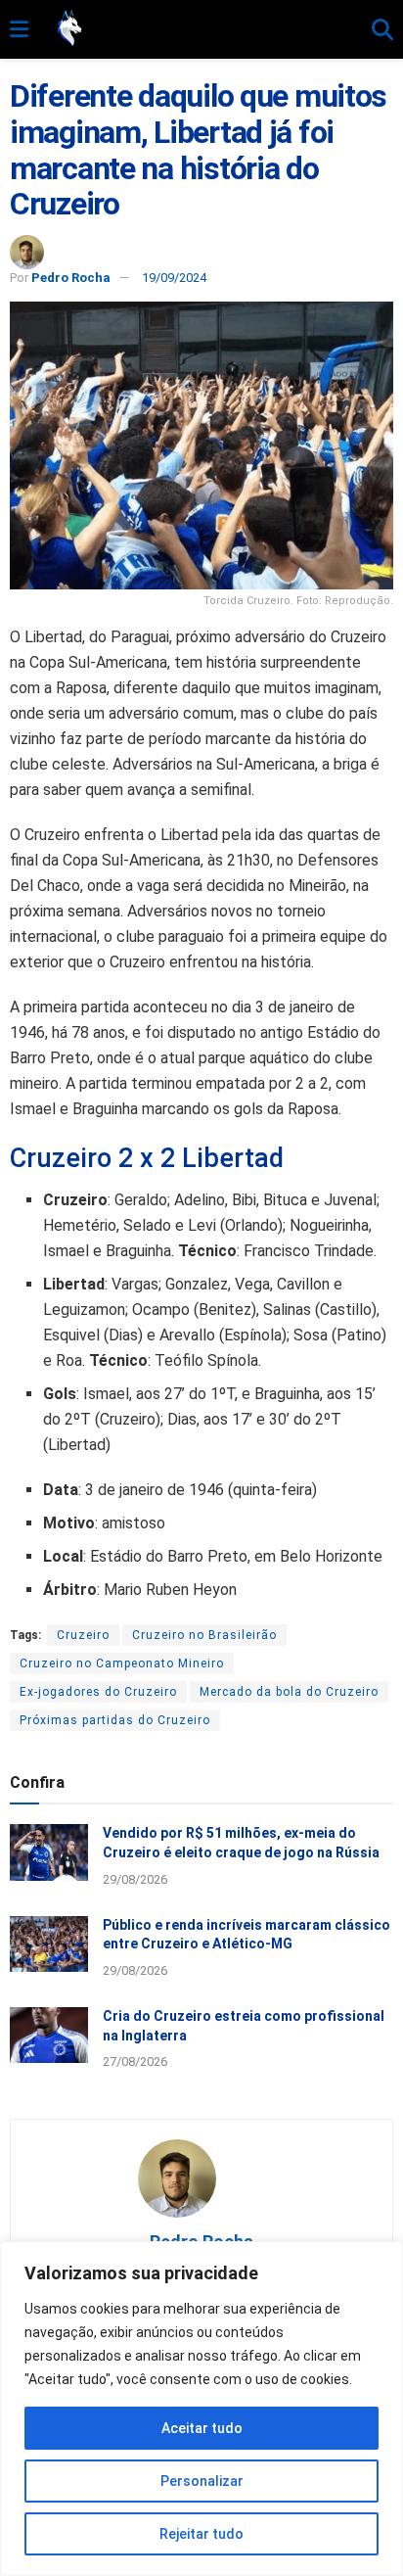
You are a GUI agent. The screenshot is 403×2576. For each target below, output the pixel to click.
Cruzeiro (83, 1635)
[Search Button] (382, 30)
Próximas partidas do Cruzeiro (115, 1720)
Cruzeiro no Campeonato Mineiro (122, 1663)
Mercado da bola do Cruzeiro (289, 1692)
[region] (201, 2409)
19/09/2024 (174, 278)
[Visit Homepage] (200, 29)
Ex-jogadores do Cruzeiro (98, 1692)
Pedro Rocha (71, 278)
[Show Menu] (19, 30)
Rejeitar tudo (201, 2534)
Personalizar (202, 2481)
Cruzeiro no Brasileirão (204, 1635)
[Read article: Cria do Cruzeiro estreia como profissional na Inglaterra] (49, 2035)
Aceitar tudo (202, 2428)
